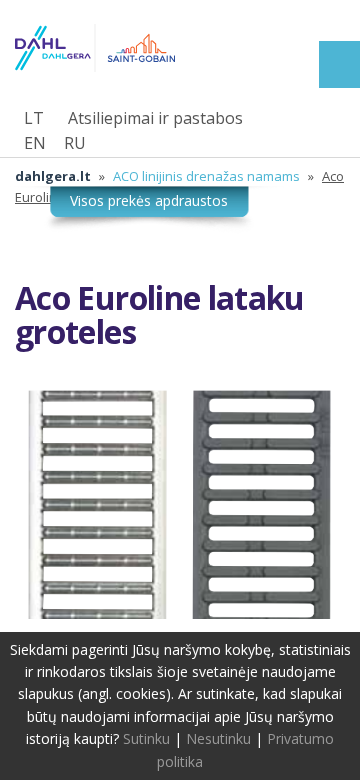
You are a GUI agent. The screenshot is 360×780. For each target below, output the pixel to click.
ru (75, 143)
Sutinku (146, 738)
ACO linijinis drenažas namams (206, 176)
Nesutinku (218, 738)
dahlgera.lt (53, 176)
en (35, 143)
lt (34, 118)
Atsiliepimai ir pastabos (155, 118)
